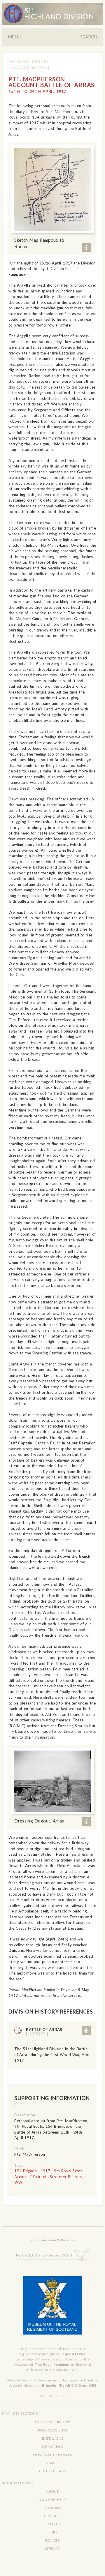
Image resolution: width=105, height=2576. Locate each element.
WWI (19, 2182)
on (44, 2255)
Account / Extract (30, 2177)
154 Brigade (26, 2171)
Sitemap (52, 2548)
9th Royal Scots (68, 2171)
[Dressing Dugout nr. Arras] (52, 1781)
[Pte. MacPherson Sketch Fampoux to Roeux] (52, 189)
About (52, 2491)
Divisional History (29, 61)
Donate (52, 2540)
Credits (52, 2524)
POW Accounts (53, 2430)
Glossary (52, 2508)
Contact (52, 2516)
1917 (45, 2171)
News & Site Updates (52, 2455)
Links (52, 2532)
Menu (14, 37)
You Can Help (52, 2500)
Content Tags (53, 2471)
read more (86, 2031)
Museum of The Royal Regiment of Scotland (52, 2364)
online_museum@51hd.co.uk (52, 2240)
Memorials (52, 2447)
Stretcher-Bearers (66, 2177)
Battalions (53, 2438)
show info (86, 247)
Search (89, 37)
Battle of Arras (44, 2032)
